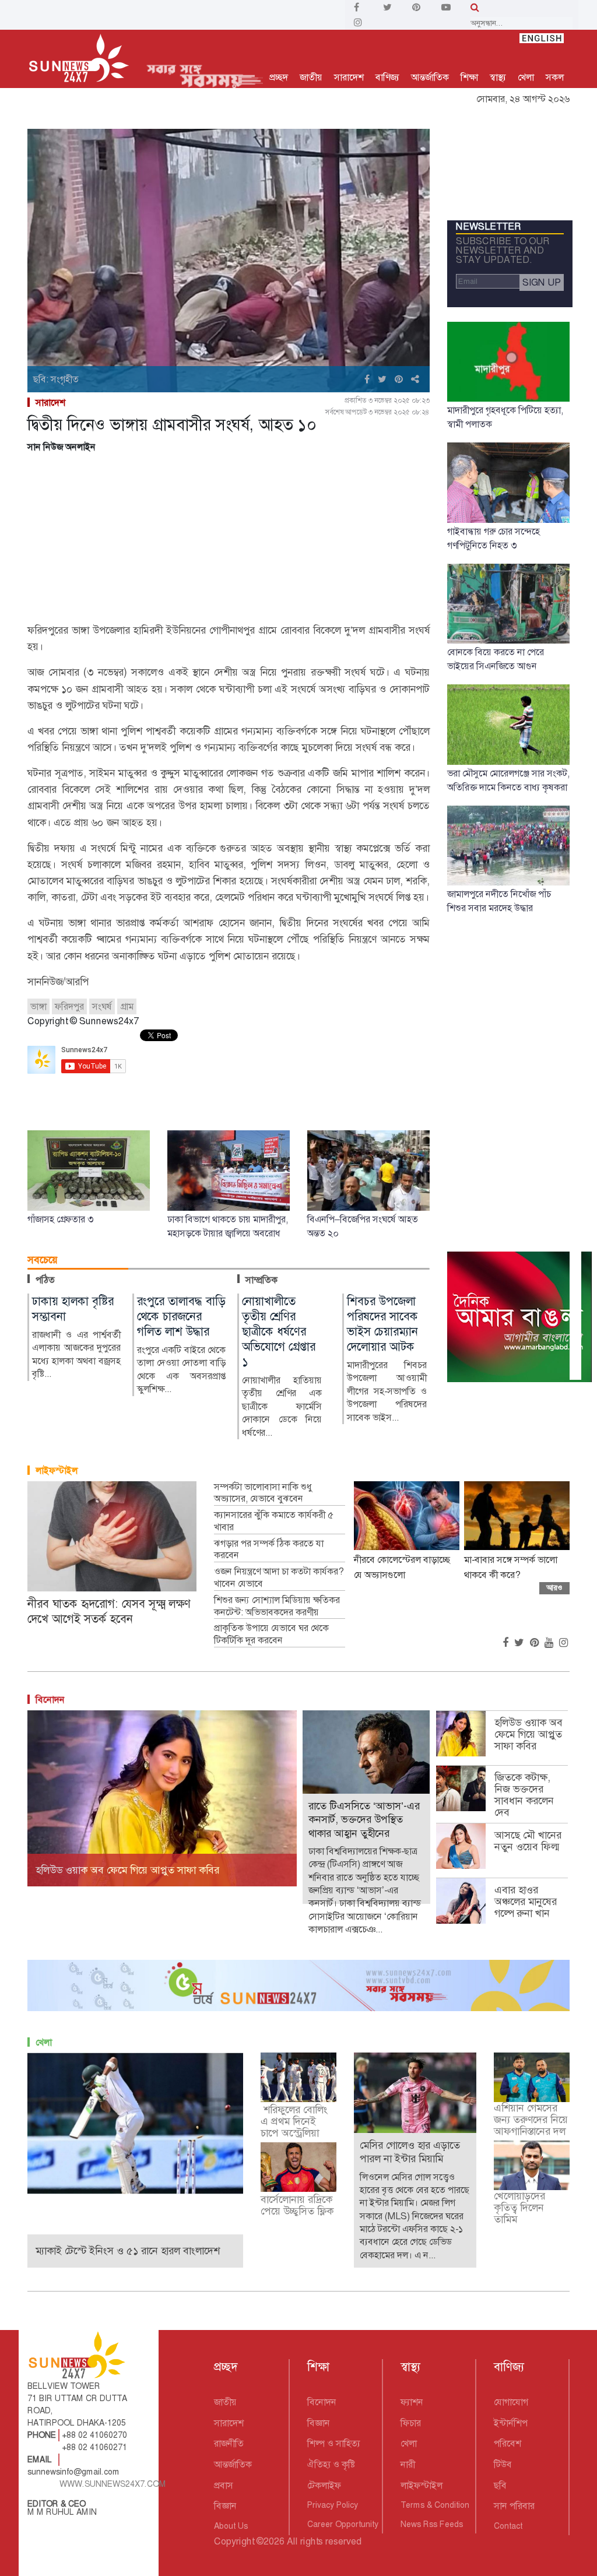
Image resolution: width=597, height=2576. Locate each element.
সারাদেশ (349, 77)
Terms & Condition (435, 2505)
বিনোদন (50, 1700)
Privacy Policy (333, 2505)
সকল (555, 77)
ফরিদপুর (69, 1006)
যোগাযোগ (511, 2402)
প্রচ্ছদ (279, 77)
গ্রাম (127, 1006)
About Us (231, 2526)
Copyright (234, 2541)
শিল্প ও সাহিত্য (334, 2443)
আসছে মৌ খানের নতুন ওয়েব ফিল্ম (528, 1841)
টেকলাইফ (324, 2485)
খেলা (526, 77)
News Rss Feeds (432, 2524)
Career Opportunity (343, 2524)
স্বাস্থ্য (498, 77)
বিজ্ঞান (225, 2506)
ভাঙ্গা (38, 1006)
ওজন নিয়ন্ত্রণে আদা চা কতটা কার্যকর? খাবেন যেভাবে (279, 1578)
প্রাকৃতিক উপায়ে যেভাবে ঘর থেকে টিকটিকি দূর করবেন (271, 1634)
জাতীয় (311, 77)
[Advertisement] (229, 540)
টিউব (503, 2464)
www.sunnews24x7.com (113, 2484)
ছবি (500, 2485)
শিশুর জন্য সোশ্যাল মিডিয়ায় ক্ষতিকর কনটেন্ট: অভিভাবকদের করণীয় (277, 1606)
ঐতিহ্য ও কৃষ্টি (331, 2464)
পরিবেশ (508, 2443)
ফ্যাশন (412, 2402)
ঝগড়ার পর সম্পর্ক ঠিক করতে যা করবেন (269, 1550)
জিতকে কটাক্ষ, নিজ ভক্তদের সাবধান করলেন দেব (524, 1795)
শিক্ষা (469, 77)
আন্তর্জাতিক (430, 77)
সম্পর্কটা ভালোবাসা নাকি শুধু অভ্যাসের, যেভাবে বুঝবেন (263, 1493)
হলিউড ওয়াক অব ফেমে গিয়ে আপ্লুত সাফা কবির (528, 1734)
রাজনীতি (229, 2443)
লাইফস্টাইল (57, 1470)
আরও (554, 1588)
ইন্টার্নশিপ (511, 2423)
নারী (408, 2464)
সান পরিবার (514, 2506)
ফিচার (411, 2423)
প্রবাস (224, 2485)
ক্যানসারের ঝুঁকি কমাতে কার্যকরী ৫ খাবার (274, 1521)
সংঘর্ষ (102, 1006)
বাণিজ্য (387, 77)
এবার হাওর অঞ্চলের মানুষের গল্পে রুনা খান (526, 1902)
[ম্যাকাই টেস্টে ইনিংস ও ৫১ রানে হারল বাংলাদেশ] (135, 2123)
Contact (508, 2526)
